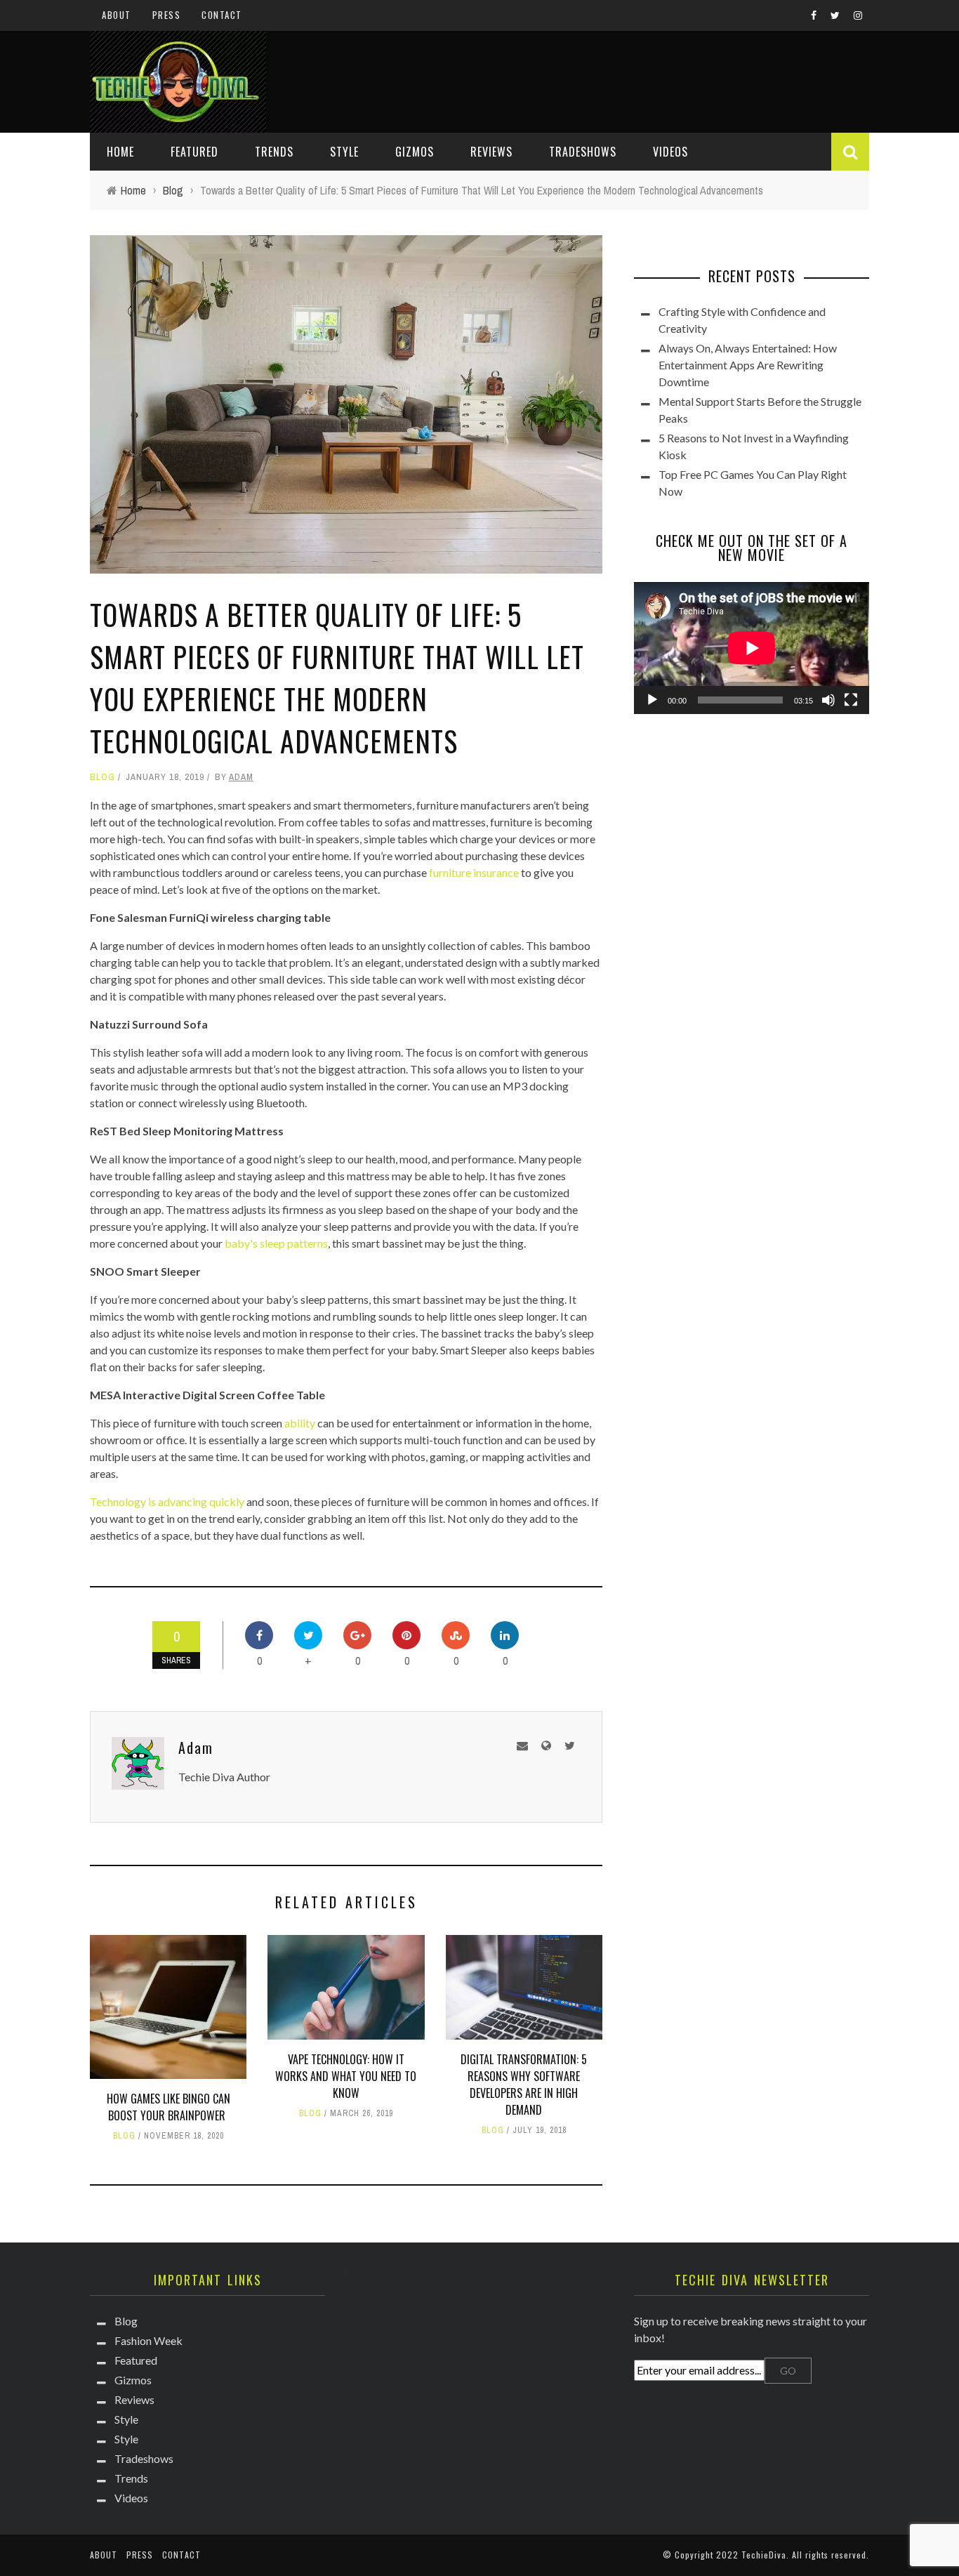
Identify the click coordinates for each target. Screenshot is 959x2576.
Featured (194, 152)
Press (167, 15)
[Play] (652, 700)
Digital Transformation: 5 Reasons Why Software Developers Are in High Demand (524, 2085)
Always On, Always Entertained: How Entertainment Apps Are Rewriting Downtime (748, 365)
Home (120, 152)
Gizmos (415, 152)
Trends (274, 152)
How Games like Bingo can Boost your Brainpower (168, 2107)
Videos (670, 152)
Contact (222, 15)
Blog (102, 777)
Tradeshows (583, 152)
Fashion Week (148, 2340)
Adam (241, 777)
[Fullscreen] (851, 700)
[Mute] (828, 700)
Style (344, 152)
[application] (752, 648)
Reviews (491, 152)
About (117, 15)
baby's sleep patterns (276, 1243)
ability (300, 1423)
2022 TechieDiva (751, 2555)
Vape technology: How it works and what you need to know (346, 2076)
